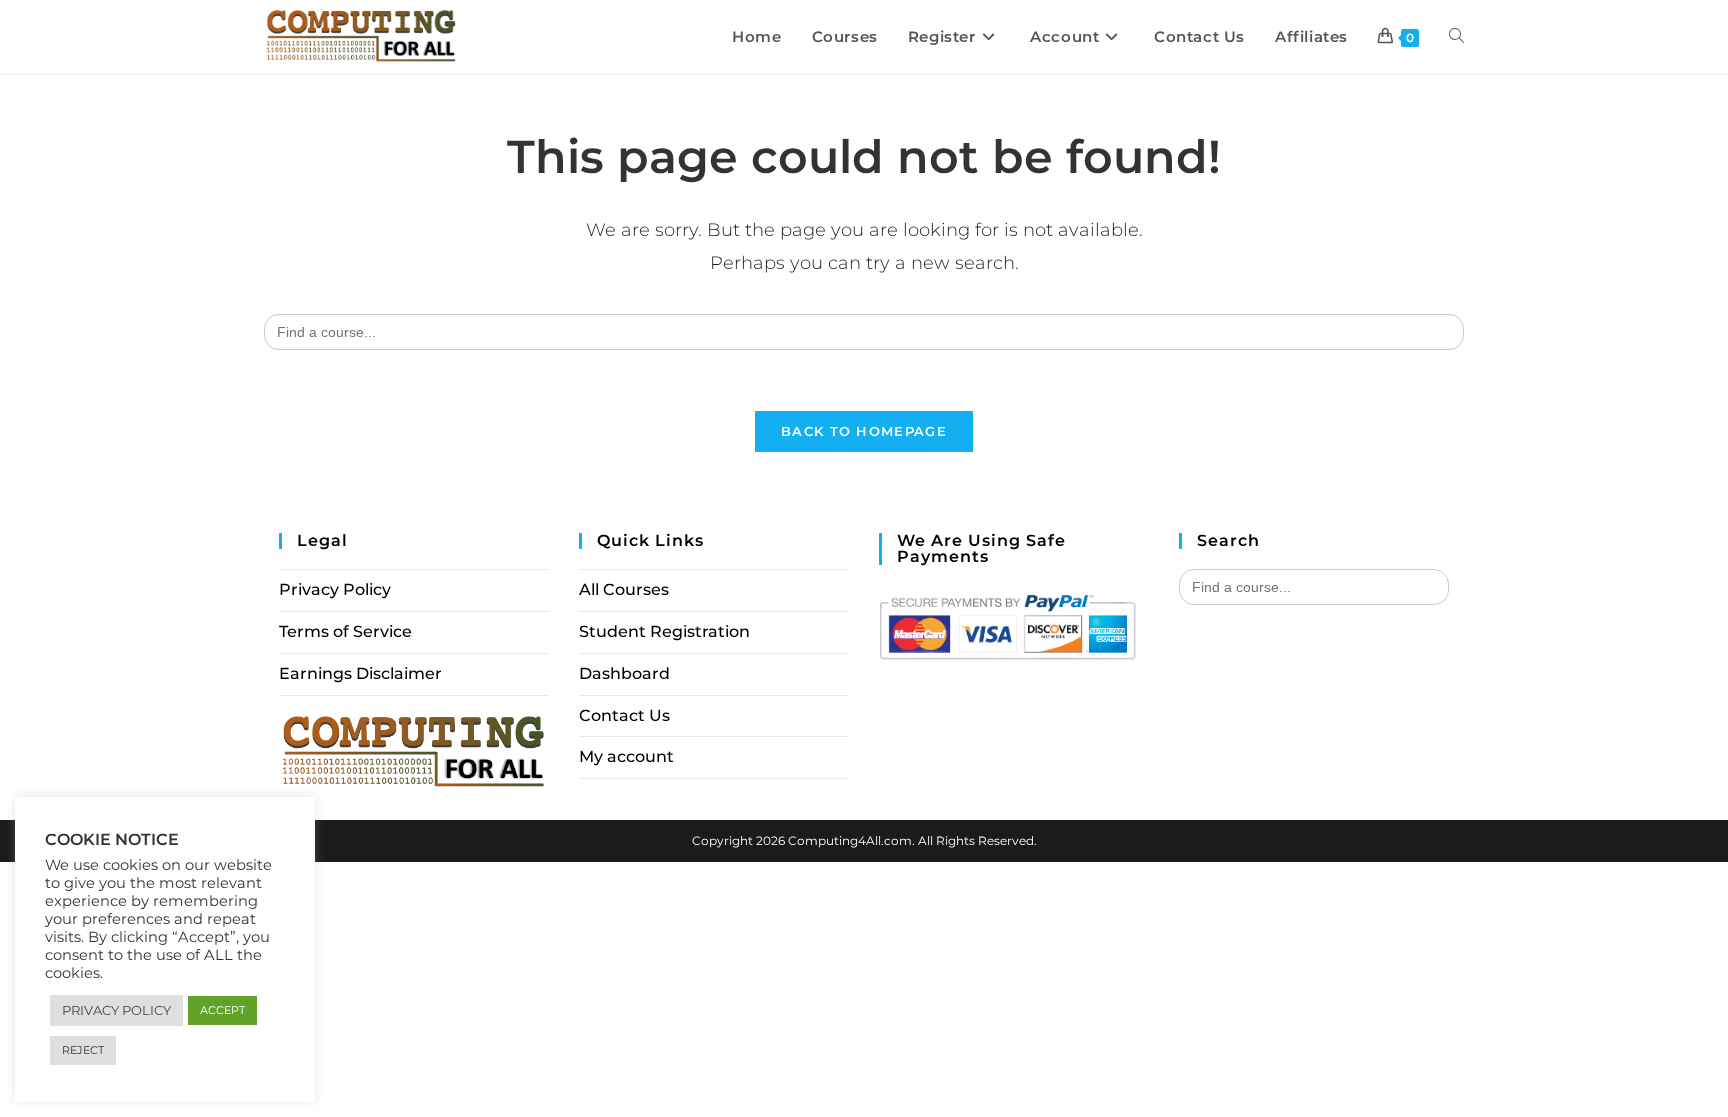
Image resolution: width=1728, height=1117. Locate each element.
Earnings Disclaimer (360, 673)
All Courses (624, 589)
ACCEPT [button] (222, 1010)
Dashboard (624, 673)
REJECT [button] (83, 1050)
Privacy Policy (335, 589)
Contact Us (624, 715)
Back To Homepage (864, 431)
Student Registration (664, 631)
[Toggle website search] (1456, 37)
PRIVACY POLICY (116, 1010)
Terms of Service (345, 631)
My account (626, 756)
